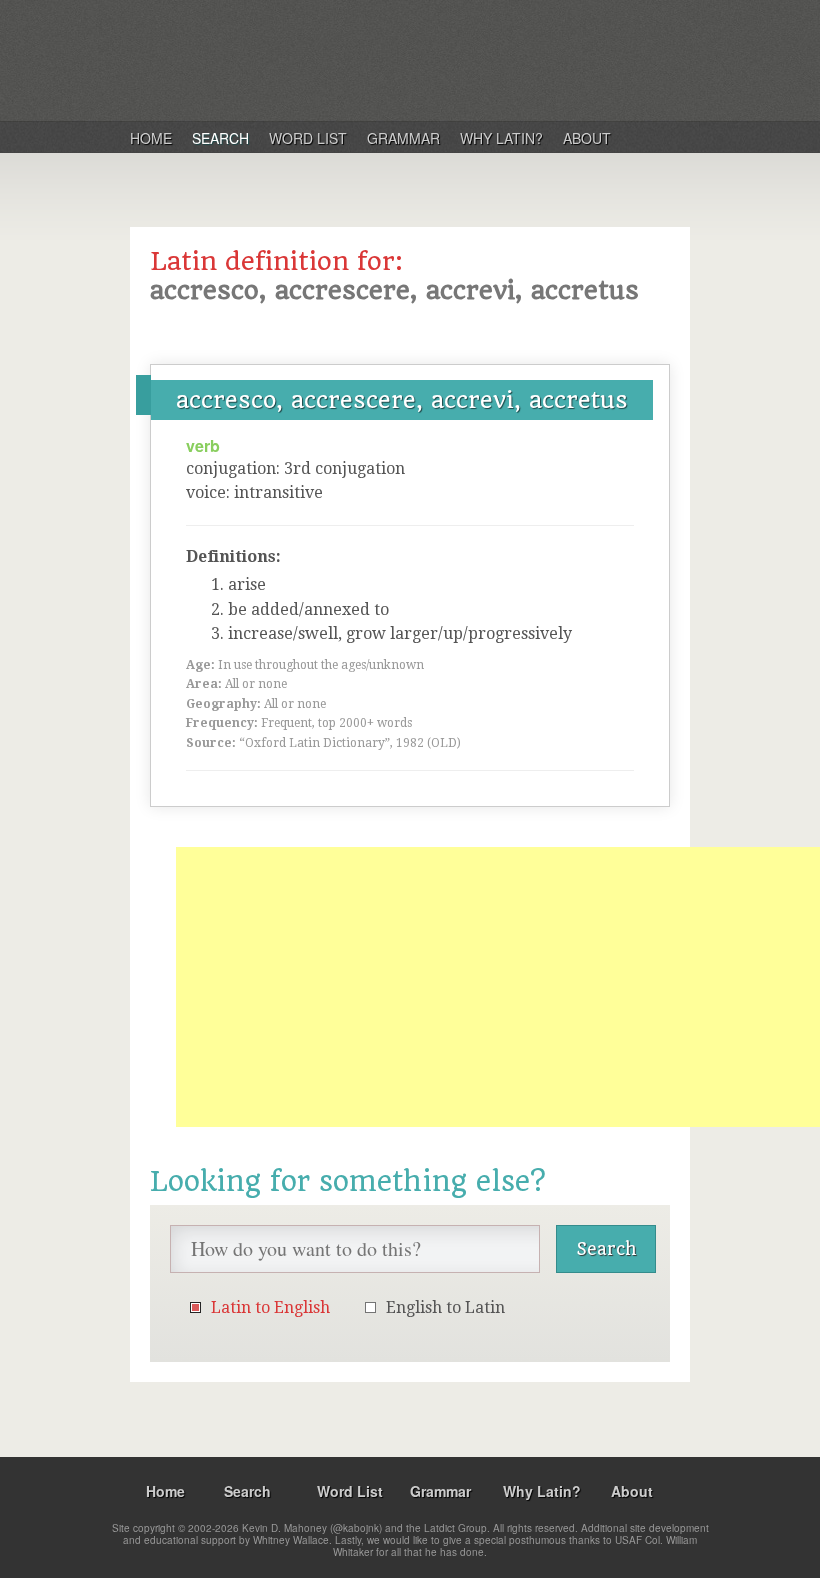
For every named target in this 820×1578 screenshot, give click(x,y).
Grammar (403, 138)
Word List (308, 138)
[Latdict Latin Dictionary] (388, 59)
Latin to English (270, 1307)
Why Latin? (501, 138)
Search (220, 138)
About (587, 138)
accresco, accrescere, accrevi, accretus (402, 400)
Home (151, 138)
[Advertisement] (498, 987)
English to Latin (445, 1307)
